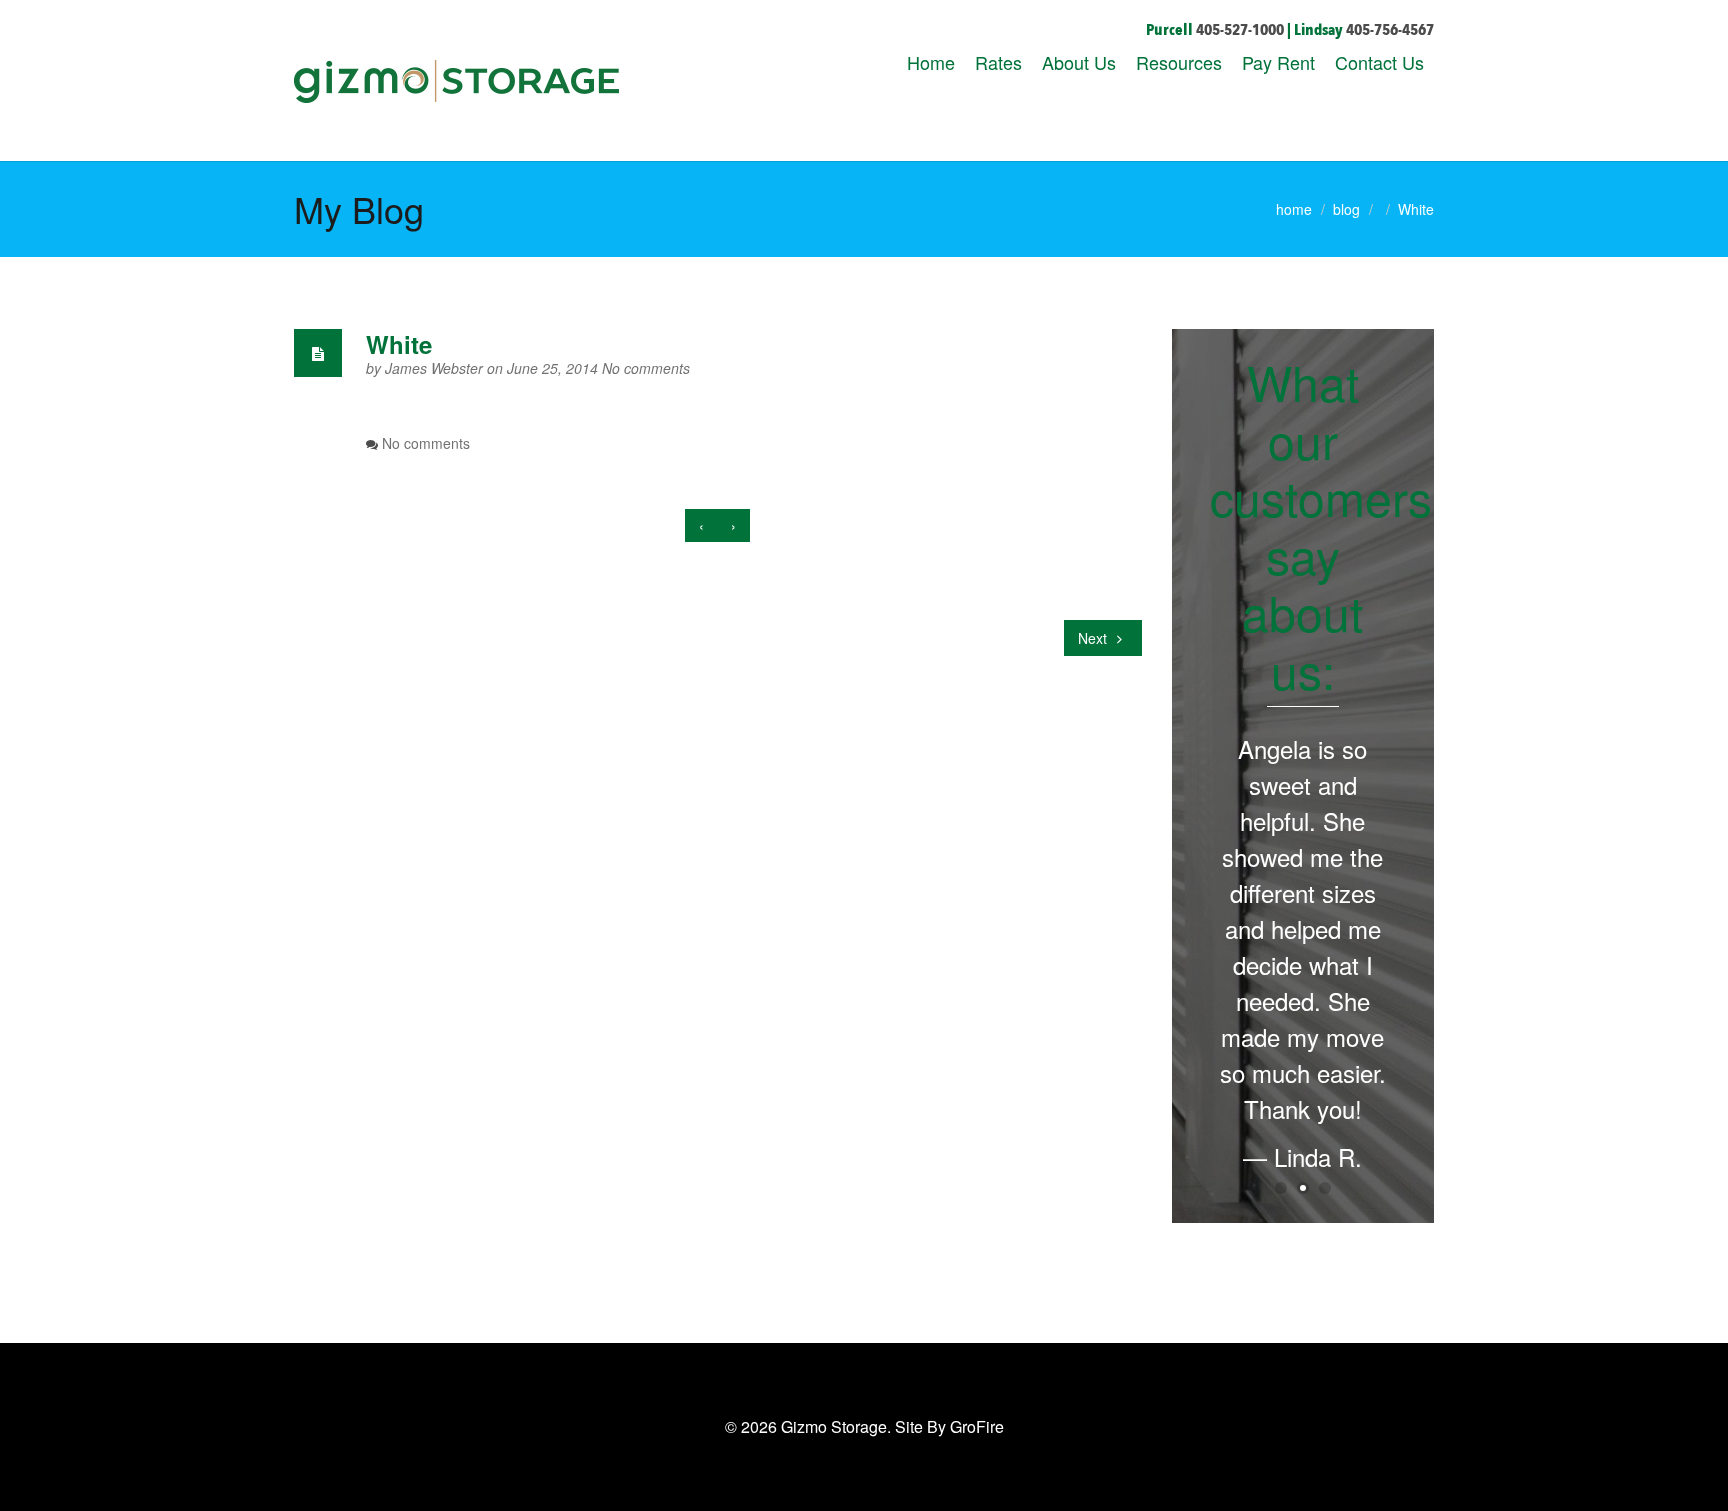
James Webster (436, 368)
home (1294, 209)
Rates (998, 62)
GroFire (977, 1426)
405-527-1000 (1240, 30)
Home (931, 62)
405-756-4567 (1390, 30)
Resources (1179, 62)
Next (1094, 638)
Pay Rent (1278, 62)
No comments (646, 368)
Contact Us (1379, 62)
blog (1346, 209)
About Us (1079, 62)
